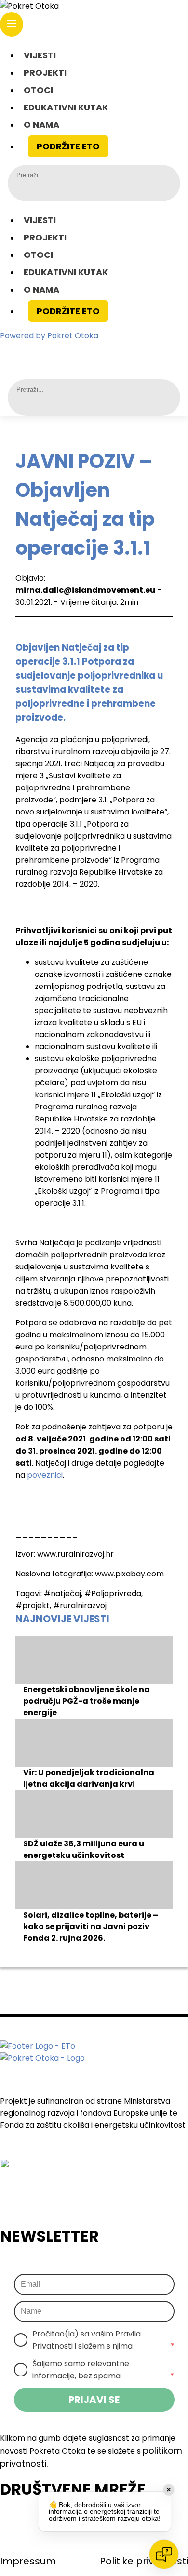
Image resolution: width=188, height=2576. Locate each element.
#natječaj (62, 1594)
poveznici (45, 1475)
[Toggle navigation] (12, 24)
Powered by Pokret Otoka (49, 336)
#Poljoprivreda (113, 1594)
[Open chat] (164, 2554)
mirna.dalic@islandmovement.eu (85, 590)
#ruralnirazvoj (80, 1606)
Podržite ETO (68, 146)
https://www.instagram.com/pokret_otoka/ (82, 353)
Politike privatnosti (144, 2561)
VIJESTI (40, 55)
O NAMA (41, 125)
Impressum (28, 2561)
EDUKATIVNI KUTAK (66, 107)
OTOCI (38, 90)
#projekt (33, 1606)
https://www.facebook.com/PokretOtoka (55, 353)
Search (24, 189)
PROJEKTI (45, 73)
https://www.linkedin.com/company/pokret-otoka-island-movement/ (109, 353)
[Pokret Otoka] (94, 6)
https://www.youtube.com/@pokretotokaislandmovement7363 (135, 353)
